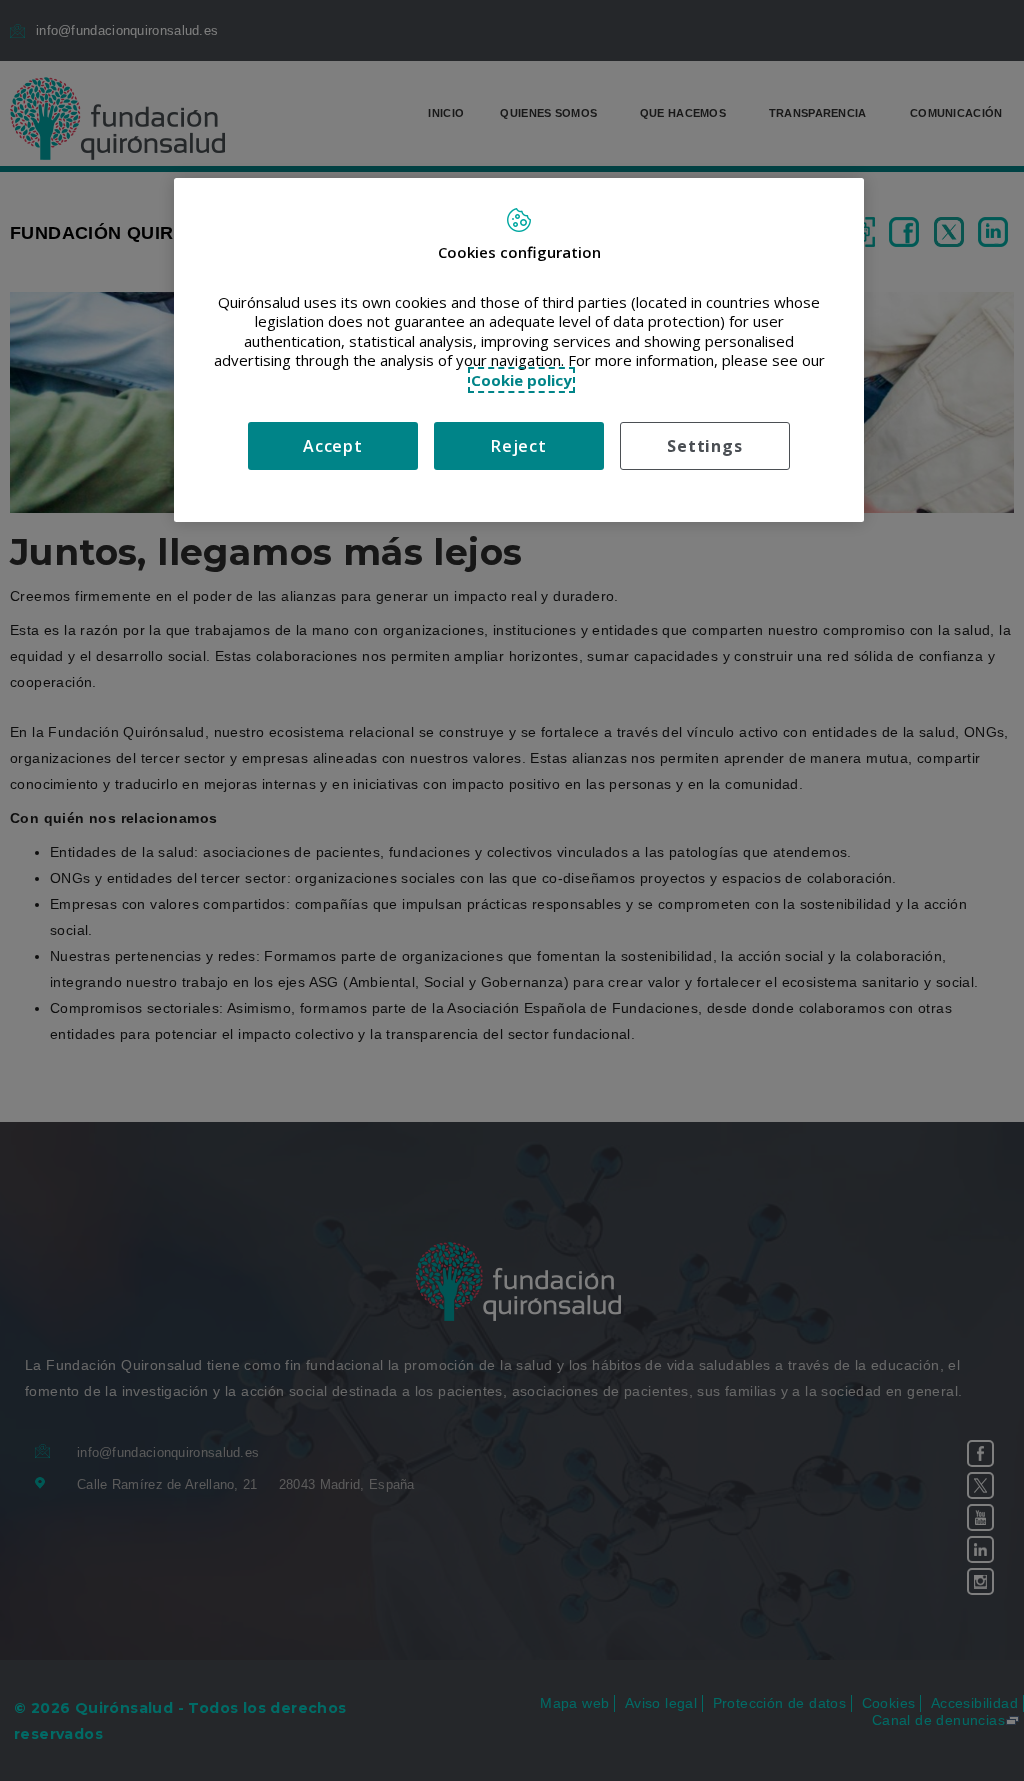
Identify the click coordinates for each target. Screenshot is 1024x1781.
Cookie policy (521, 380)
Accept (333, 446)
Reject (519, 446)
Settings (704, 446)
